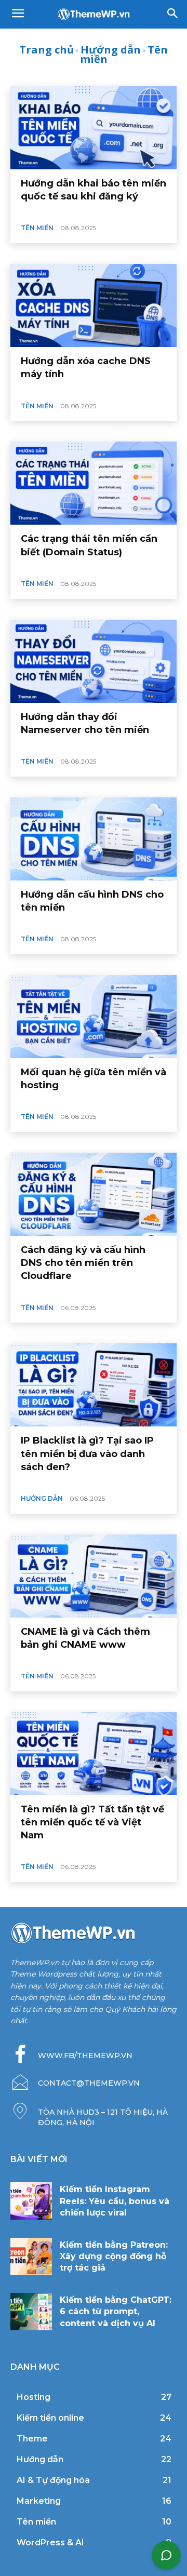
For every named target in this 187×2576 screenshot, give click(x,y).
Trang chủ (46, 50)
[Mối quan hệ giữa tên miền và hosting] (94, 1017)
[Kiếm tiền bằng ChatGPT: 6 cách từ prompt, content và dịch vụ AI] (31, 2312)
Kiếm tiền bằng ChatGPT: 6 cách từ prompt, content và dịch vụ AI (116, 2312)
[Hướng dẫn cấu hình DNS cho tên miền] (94, 839)
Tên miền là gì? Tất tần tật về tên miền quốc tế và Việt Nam (92, 1822)
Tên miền (37, 228)
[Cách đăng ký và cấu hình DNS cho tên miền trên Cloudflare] (94, 1194)
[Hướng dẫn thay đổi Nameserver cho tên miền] (94, 661)
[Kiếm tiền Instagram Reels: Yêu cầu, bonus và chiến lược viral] (31, 2201)
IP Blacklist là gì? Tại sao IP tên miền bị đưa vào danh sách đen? (87, 1453)
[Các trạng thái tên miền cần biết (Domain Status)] (94, 483)
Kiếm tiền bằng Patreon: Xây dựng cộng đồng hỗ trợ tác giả (114, 2257)
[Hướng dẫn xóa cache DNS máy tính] (94, 305)
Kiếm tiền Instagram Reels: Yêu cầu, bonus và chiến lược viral (115, 2201)
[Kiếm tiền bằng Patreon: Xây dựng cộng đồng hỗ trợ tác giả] (31, 2257)
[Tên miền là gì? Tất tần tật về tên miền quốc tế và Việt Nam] (94, 1754)
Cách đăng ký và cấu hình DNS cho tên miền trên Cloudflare (83, 1263)
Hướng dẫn (111, 50)
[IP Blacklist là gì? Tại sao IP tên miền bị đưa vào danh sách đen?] (94, 1385)
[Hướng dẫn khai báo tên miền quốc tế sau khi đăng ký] (94, 128)
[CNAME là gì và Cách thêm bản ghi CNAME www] (94, 1576)
